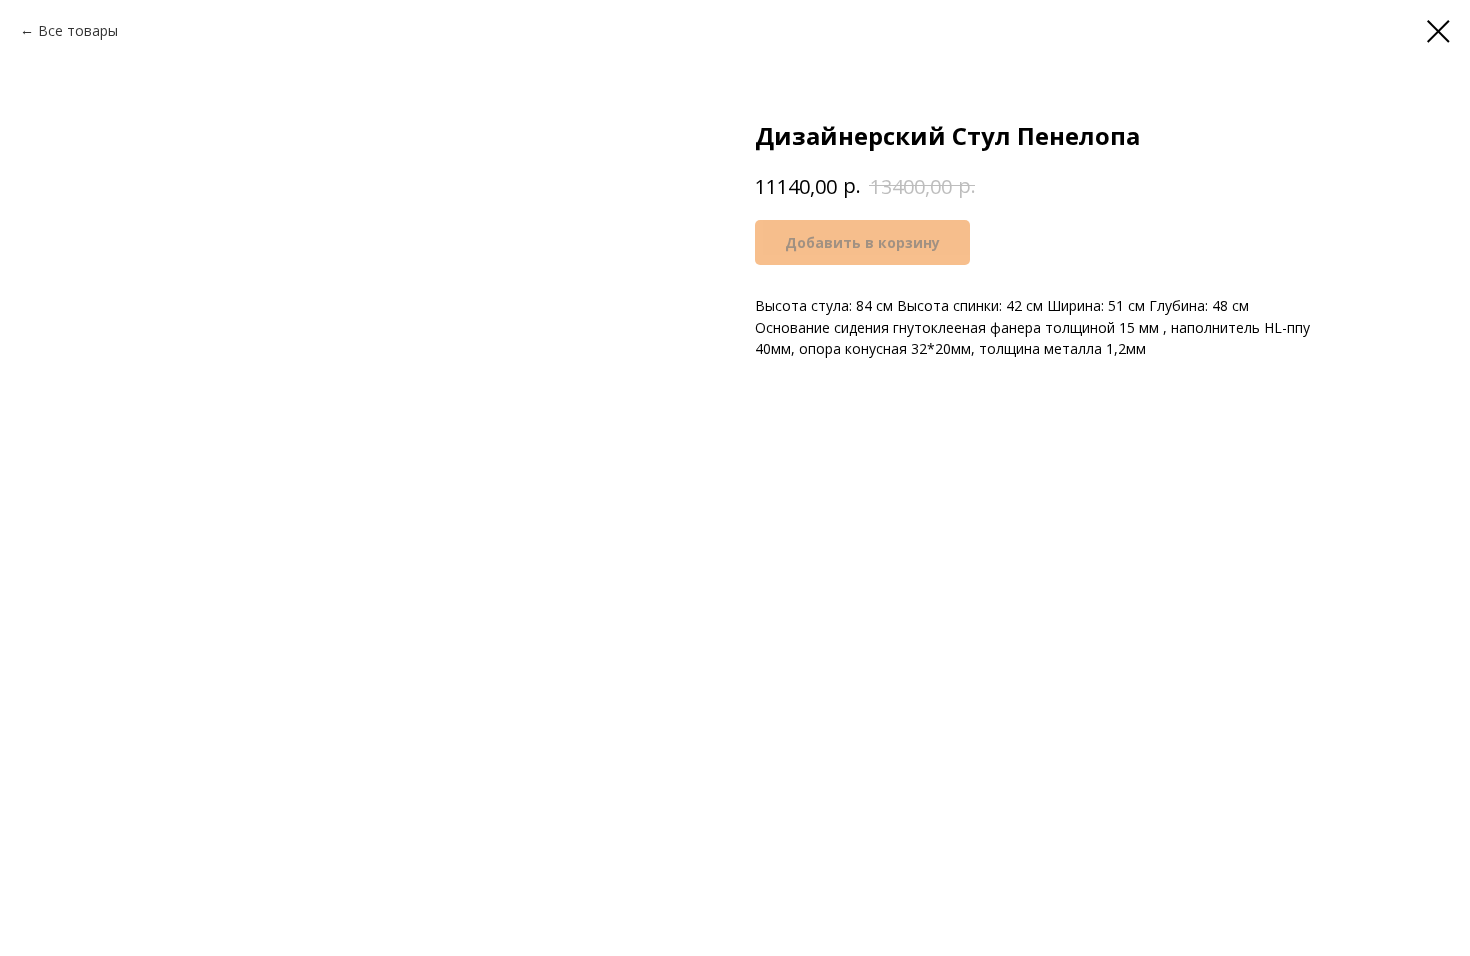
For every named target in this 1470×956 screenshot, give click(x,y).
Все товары (78, 30)
